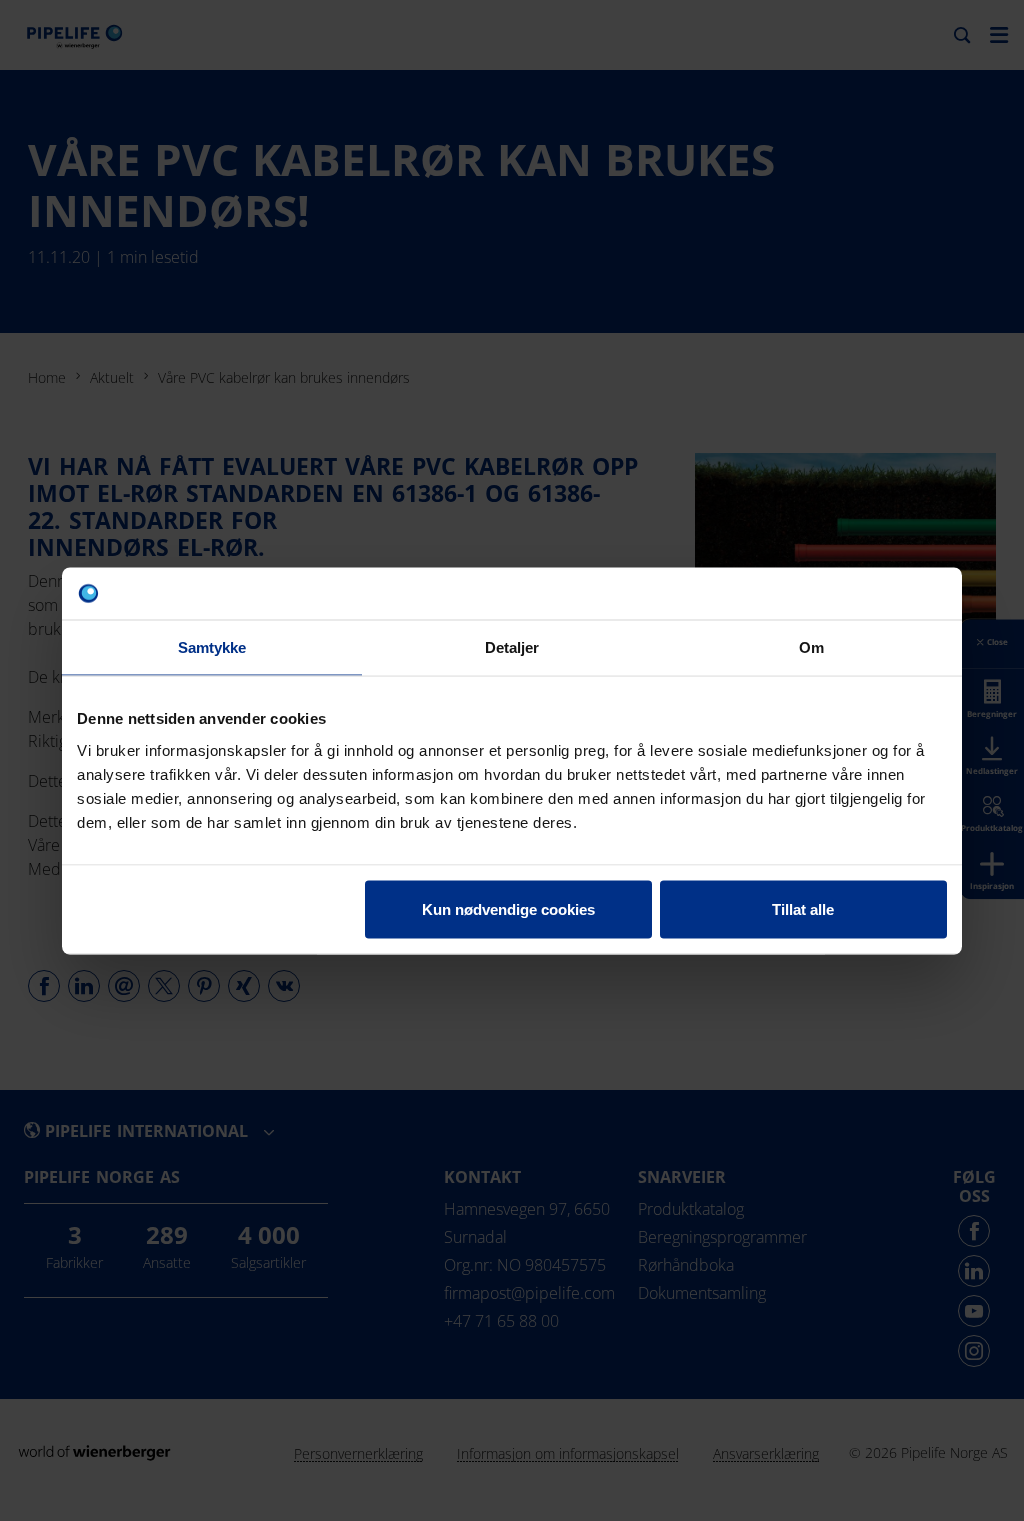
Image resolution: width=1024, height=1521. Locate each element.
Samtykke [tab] (212, 647)
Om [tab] (811, 647)
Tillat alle (803, 908)
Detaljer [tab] (512, 647)
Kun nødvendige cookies (508, 908)
